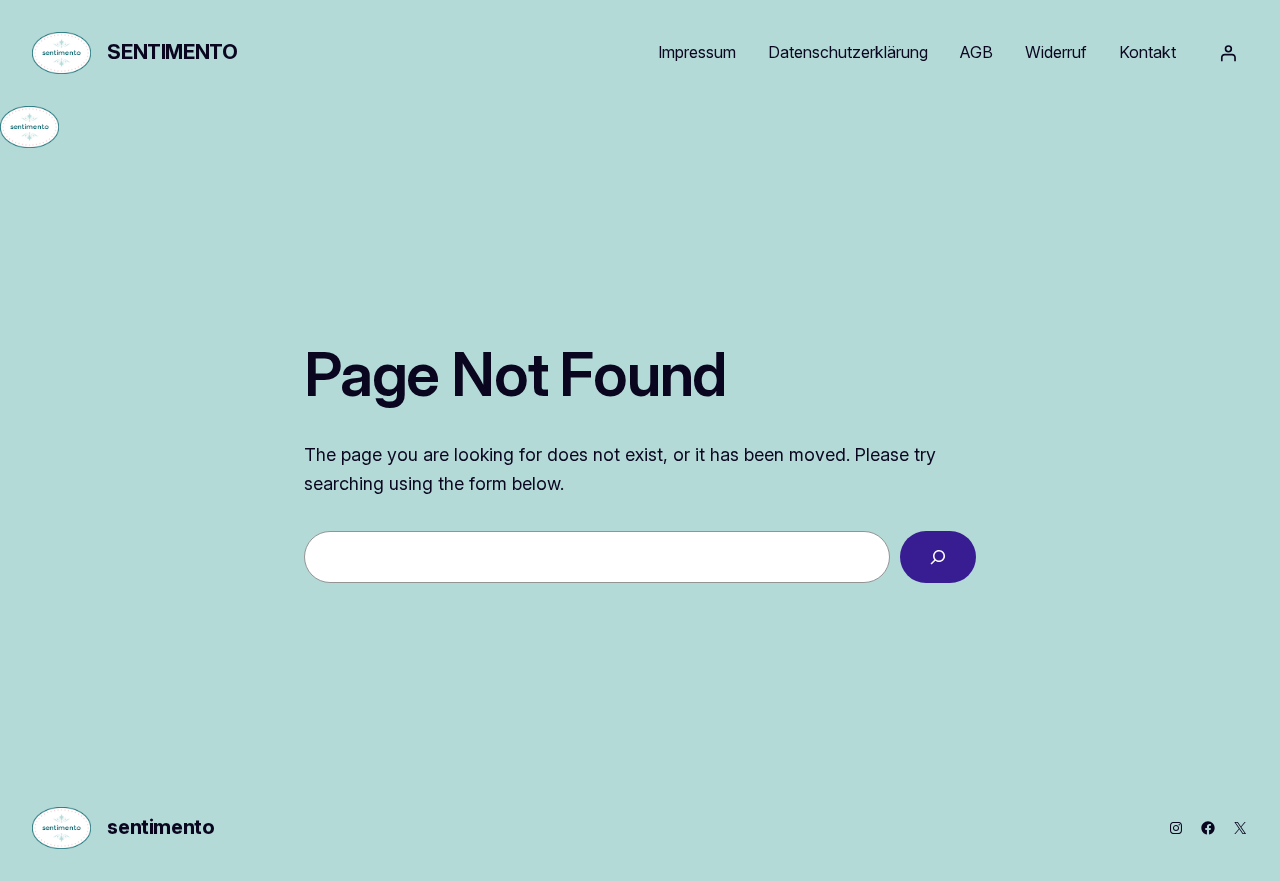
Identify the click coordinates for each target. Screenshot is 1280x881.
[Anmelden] (1228, 53)
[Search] (938, 557)
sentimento (172, 52)
